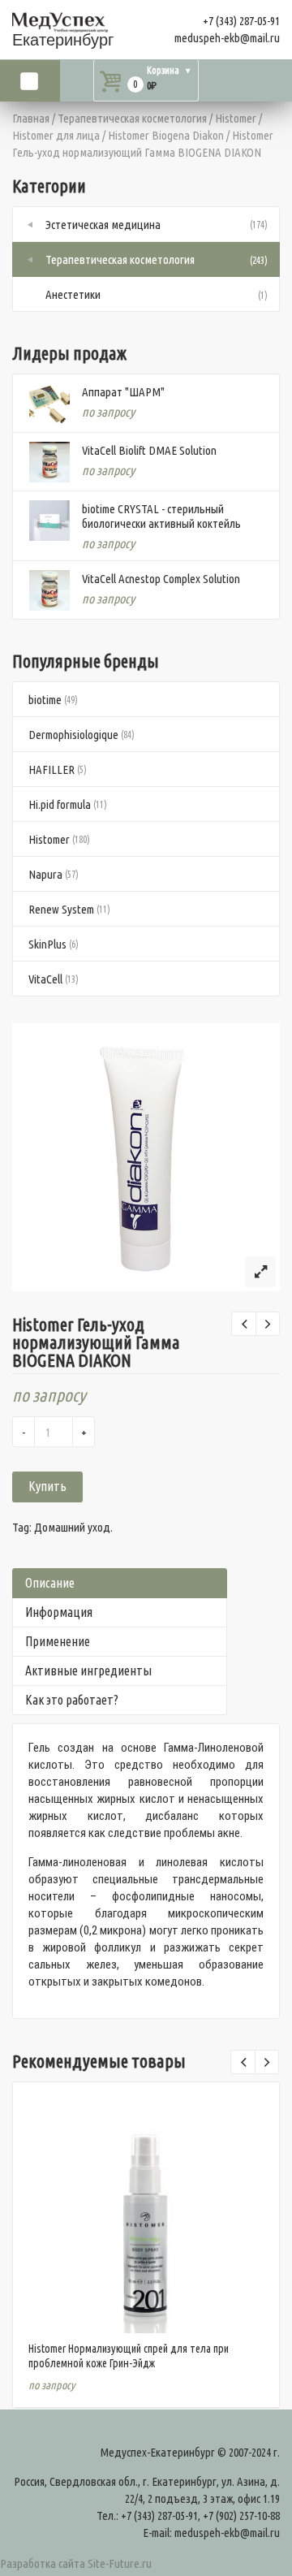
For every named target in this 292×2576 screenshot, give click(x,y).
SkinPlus (47, 944)
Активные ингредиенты (88, 1671)
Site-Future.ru (120, 2563)
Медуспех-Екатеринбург (157, 2452)
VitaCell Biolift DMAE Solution (149, 450)
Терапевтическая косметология (132, 118)
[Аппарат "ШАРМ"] (49, 404)
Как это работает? (72, 1700)
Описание (50, 1583)
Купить (47, 1486)
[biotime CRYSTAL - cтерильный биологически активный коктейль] (49, 521)
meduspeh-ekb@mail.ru (227, 38)
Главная (31, 118)
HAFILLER (52, 769)
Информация (59, 1612)
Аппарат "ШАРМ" (123, 392)
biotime (45, 700)
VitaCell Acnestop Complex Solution (161, 579)
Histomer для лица (56, 135)
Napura (45, 874)
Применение (58, 1641)
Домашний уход (72, 1527)
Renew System (61, 909)
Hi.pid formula (60, 804)
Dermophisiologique (73, 735)
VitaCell (45, 979)
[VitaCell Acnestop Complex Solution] (49, 590)
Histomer (236, 118)
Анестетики (73, 294)
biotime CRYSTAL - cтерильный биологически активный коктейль (161, 516)
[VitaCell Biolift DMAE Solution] (49, 462)
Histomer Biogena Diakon (166, 135)
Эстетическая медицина (103, 225)
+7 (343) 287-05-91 (241, 21)
